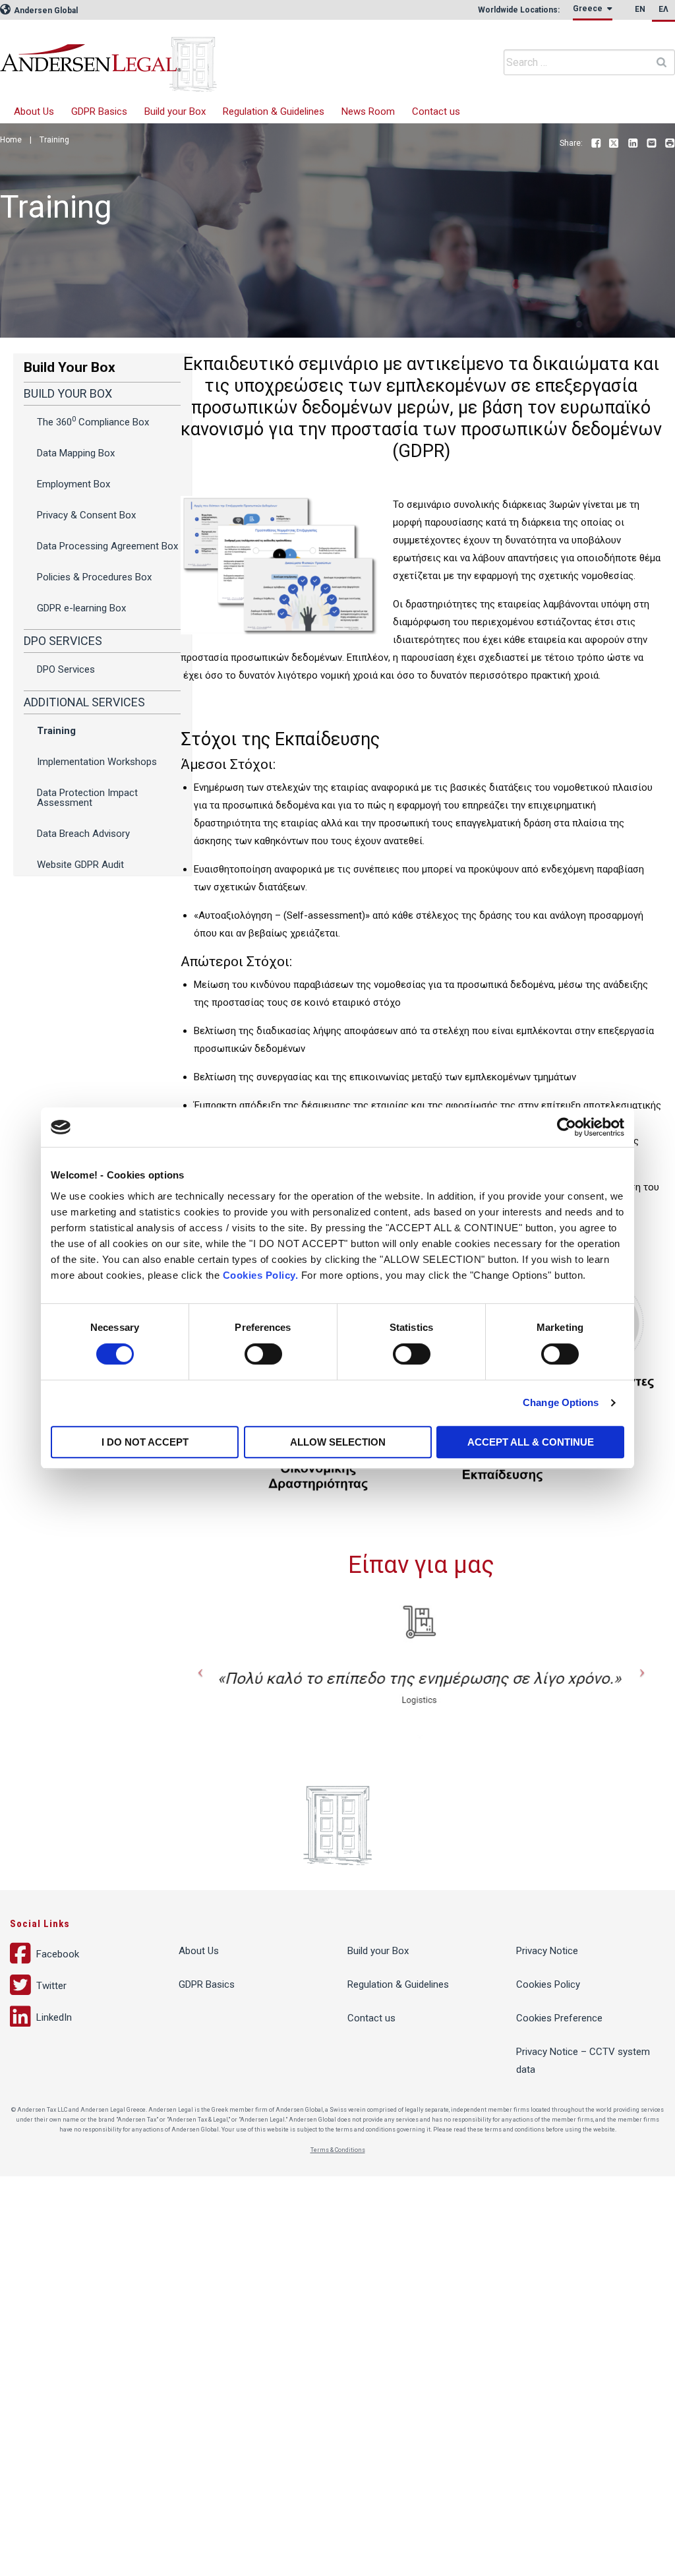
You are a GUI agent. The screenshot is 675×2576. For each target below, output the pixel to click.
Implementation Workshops (97, 762)
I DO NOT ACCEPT (145, 1442)
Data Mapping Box (76, 453)
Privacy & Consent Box (86, 515)
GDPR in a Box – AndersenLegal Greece (198, 56)
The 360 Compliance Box (93, 421)
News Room (368, 111)
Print (670, 144)
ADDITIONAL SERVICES (84, 702)
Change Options (561, 1402)
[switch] (263, 1354)
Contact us (436, 111)
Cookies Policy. (261, 1275)
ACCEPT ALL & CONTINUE (531, 1442)
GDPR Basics (99, 111)
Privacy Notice (547, 1951)
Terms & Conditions (338, 2150)
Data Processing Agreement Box (107, 546)
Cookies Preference (559, 2018)
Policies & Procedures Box (94, 577)
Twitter (614, 144)
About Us (34, 111)
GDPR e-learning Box (81, 608)
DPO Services (66, 669)
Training (56, 731)
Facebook (596, 144)
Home (11, 140)
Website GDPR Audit (80, 865)
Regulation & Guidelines (274, 111)
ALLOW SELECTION (338, 1442)
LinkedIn (633, 144)
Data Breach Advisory (83, 834)
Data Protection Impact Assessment (87, 798)
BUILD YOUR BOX (68, 393)
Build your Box (175, 111)
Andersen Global (45, 11)
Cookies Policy (548, 1984)
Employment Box (73, 484)
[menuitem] (593, 12)
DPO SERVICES (63, 641)
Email (651, 144)
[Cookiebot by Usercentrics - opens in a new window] (567, 1127)
